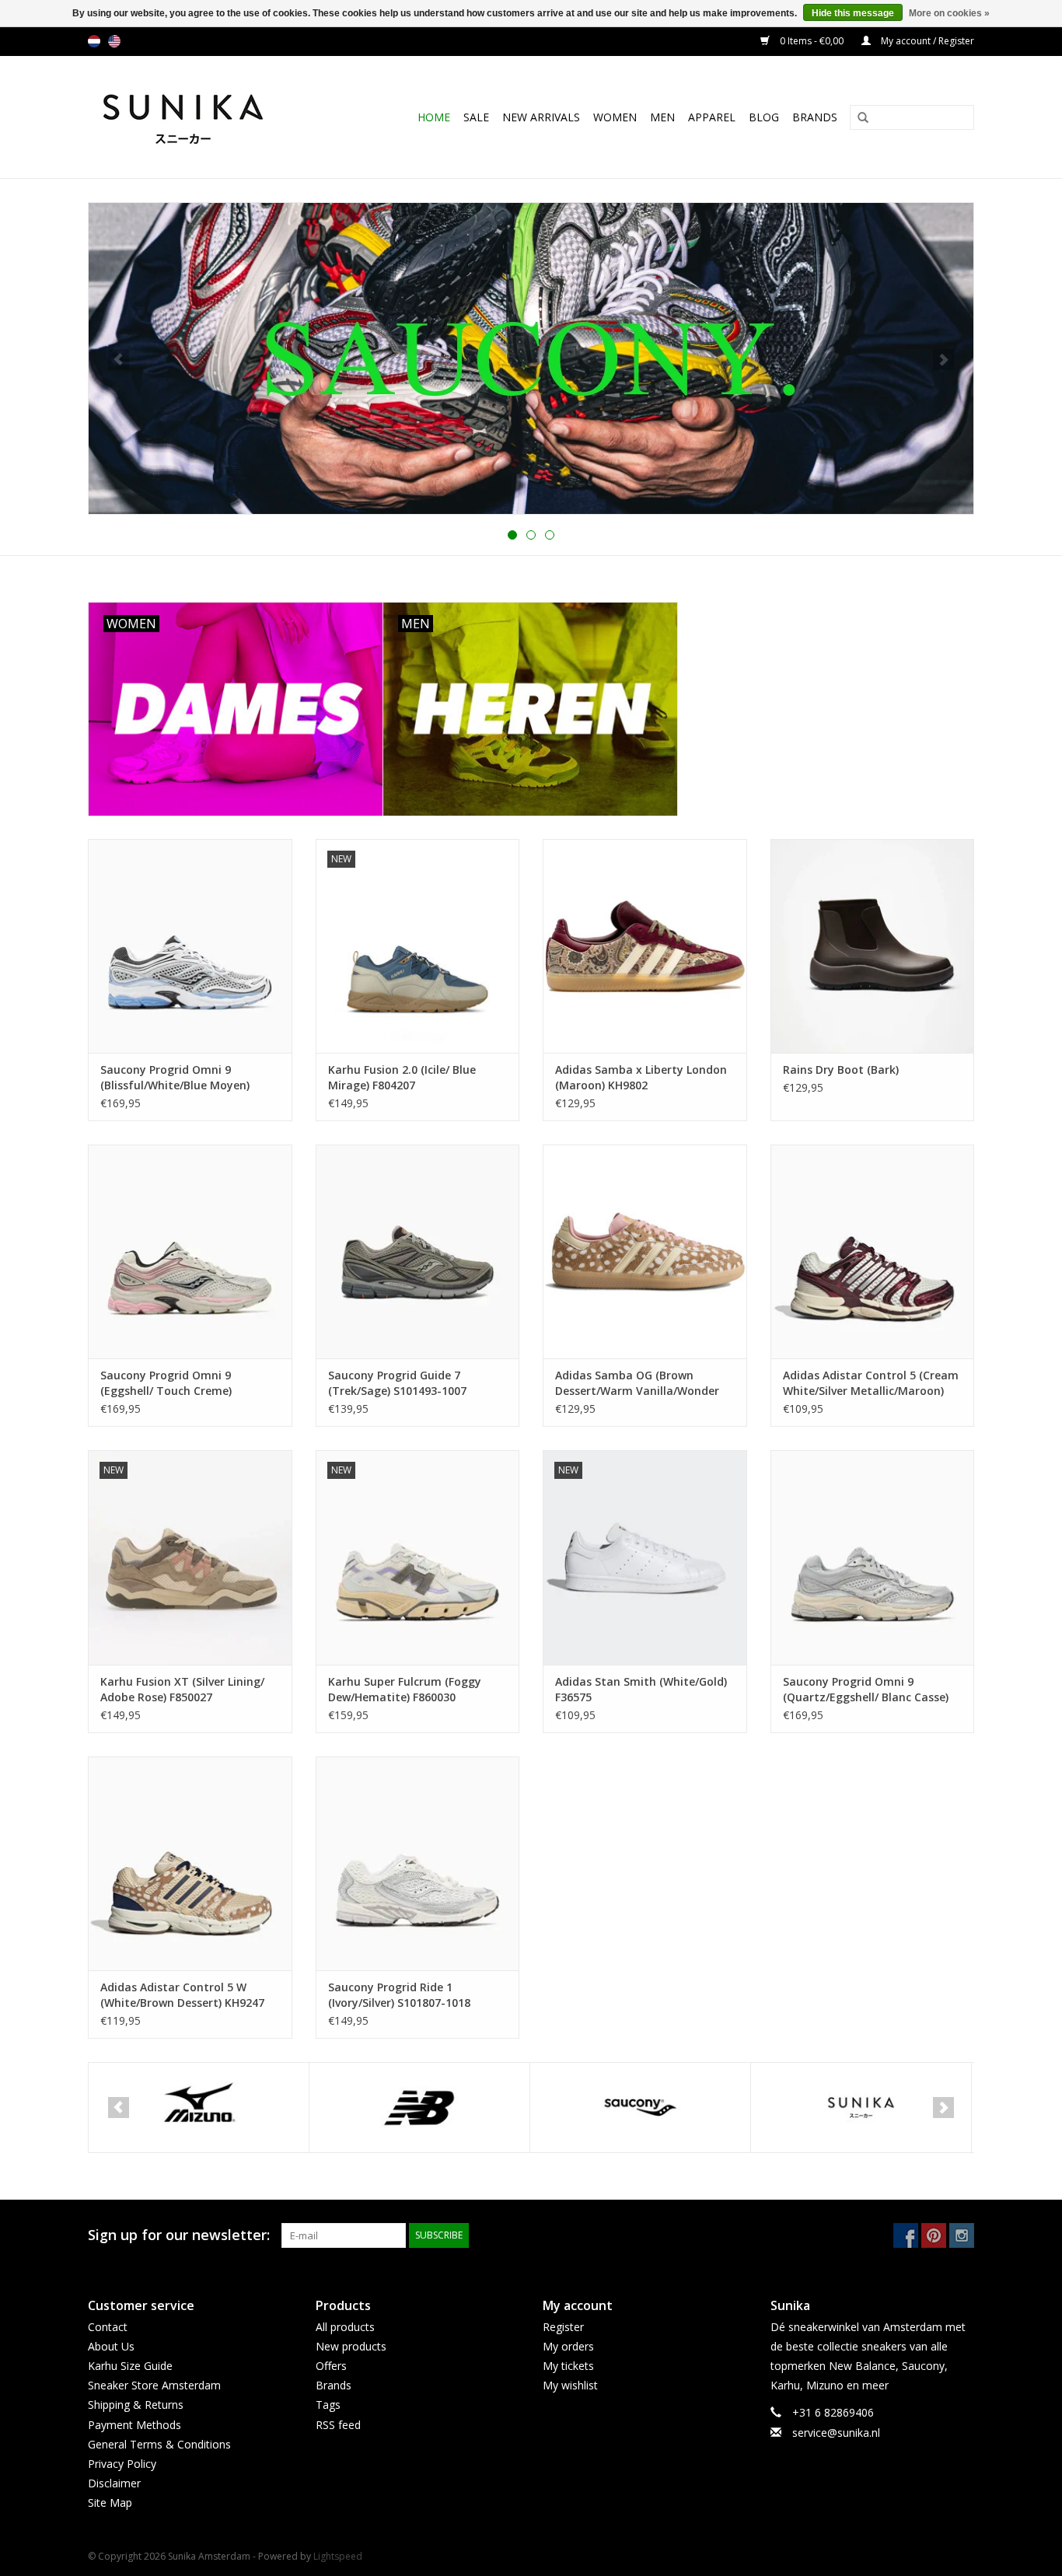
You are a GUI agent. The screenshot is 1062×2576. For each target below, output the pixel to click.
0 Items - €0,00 (812, 41)
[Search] (858, 118)
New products (351, 2346)
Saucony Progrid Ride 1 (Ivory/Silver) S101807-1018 (399, 1995)
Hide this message (853, 13)
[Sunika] (640, 2108)
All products (345, 2327)
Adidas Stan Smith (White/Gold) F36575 (641, 1689)
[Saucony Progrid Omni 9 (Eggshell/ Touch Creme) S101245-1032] (190, 1251)
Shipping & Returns (136, 2405)
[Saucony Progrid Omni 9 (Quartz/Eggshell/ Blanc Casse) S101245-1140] (873, 1557)
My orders (568, 2346)
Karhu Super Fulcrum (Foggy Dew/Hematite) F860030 (405, 1689)
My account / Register (926, 41)
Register (563, 2327)
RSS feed (338, 2425)
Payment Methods (134, 2425)
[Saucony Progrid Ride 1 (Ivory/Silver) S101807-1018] (418, 1863)
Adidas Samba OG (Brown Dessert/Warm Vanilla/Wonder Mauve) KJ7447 (637, 1383)
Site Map (110, 2503)
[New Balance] (199, 2108)
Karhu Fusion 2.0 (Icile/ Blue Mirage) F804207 (402, 1077)
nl (94, 41)
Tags (328, 2405)
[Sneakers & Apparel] (200, 117)
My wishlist (570, 2385)
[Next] (943, 360)
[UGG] (861, 2108)
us (114, 41)
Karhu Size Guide (130, 2366)
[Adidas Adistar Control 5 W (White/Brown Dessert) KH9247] (190, 1863)
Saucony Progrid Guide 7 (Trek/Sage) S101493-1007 (397, 1383)
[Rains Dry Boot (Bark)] (873, 946)
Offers (331, 2366)
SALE (476, 117)
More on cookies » (949, 13)
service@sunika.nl (836, 2433)
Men (662, 117)
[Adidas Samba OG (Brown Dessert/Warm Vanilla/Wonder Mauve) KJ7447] (645, 1251)
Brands (815, 117)
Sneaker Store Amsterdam (154, 2385)
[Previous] (119, 360)
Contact (108, 2327)
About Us (111, 2346)
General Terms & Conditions (159, 2444)
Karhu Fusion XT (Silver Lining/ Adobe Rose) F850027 (182, 1689)
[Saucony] (419, 2108)
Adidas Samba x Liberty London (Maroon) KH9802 (641, 1077)
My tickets (568, 2366)
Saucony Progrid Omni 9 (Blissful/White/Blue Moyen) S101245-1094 (175, 1078)
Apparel (712, 117)
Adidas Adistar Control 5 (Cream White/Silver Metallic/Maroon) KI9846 (871, 1383)
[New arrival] (531, 358)
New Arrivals (541, 117)
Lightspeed (338, 2556)
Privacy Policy (122, 2464)
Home (434, 117)
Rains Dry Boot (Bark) (841, 1070)
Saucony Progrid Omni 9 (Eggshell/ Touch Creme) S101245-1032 (166, 1383)
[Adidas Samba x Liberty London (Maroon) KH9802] (645, 946)
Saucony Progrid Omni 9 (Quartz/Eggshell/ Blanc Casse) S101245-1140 (866, 1690)
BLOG (764, 117)
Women (615, 117)
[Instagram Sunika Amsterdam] (962, 2235)
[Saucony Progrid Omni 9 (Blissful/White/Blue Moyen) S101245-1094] (190, 946)
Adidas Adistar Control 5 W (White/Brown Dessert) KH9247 (182, 1995)
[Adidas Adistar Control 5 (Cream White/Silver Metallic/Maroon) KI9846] (873, 1251)
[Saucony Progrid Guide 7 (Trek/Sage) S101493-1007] (418, 1251)
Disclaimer (114, 2483)
